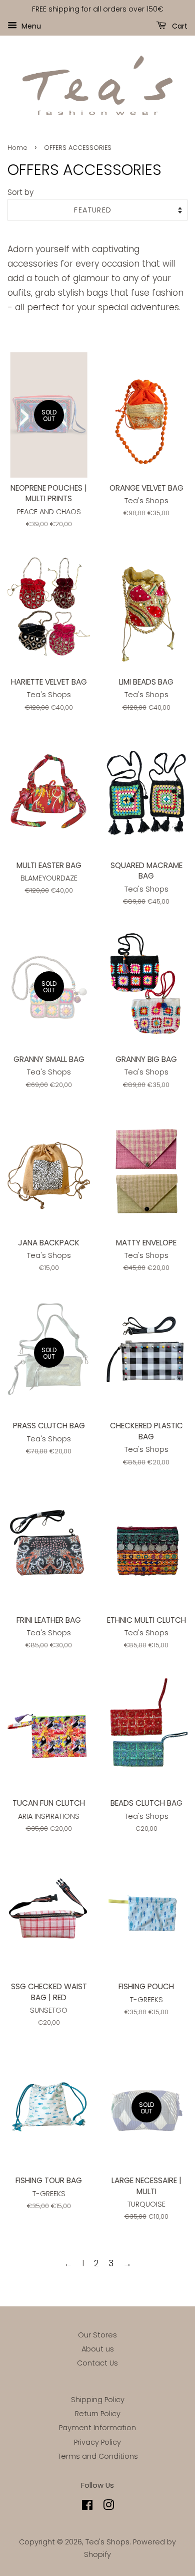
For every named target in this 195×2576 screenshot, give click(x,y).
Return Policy (98, 2414)
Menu (30, 26)
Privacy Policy (97, 2442)
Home (17, 148)
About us (98, 2349)
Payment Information (97, 2428)
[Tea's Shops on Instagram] (108, 2507)
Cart (179, 26)
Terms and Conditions (98, 2456)
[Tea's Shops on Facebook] (87, 2507)
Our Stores (97, 2335)
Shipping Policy (98, 2400)
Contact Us (97, 2363)
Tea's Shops (107, 2542)
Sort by (20, 192)
